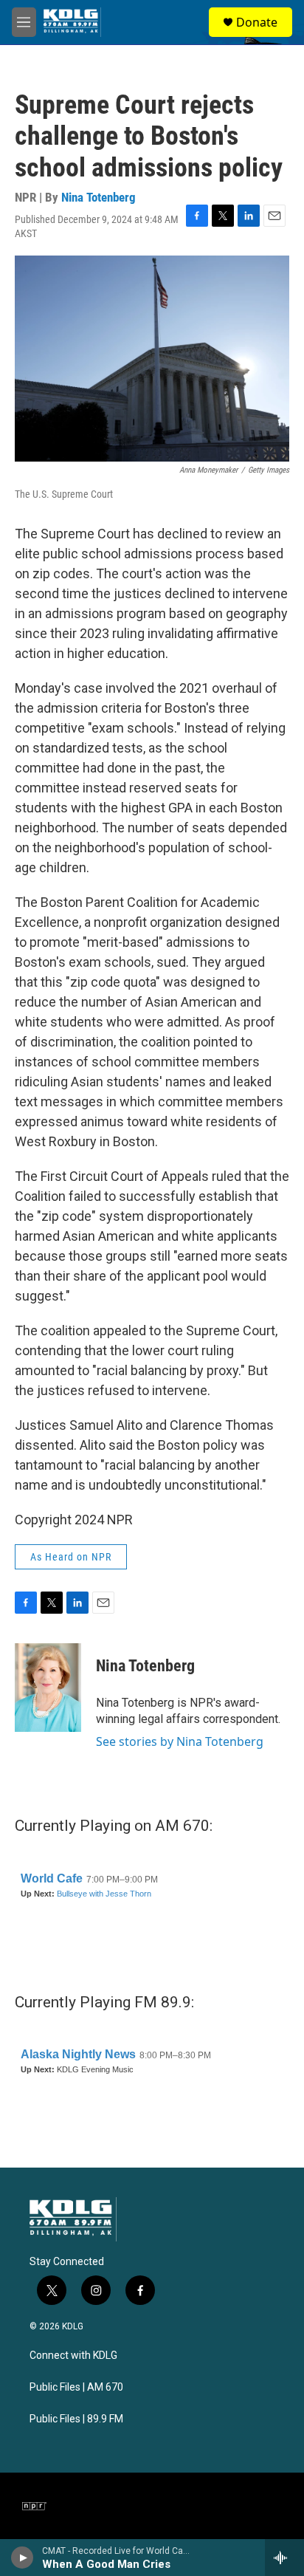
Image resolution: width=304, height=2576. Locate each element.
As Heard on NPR (71, 1557)
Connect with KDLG (73, 2356)
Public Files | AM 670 (76, 2387)
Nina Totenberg (99, 197)
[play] (23, 2558)
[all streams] (284, 2558)
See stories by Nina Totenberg (180, 1741)
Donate (257, 22)
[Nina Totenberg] (48, 1688)
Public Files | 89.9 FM (76, 2419)
